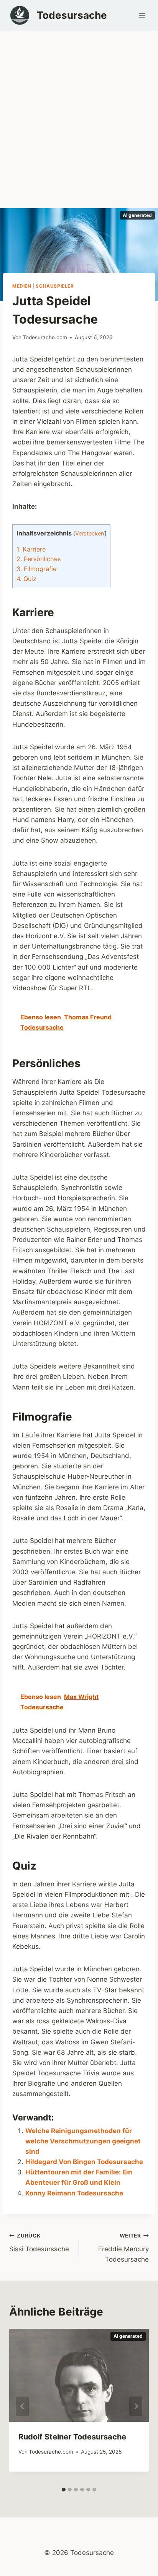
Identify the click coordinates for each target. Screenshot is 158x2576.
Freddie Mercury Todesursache (123, 2248)
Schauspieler (55, 286)
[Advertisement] (79, 113)
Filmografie (36, 569)
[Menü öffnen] (142, 15)
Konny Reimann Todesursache (74, 2193)
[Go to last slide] (22, 2406)
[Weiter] (136, 2406)
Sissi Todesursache (39, 2243)
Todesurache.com (45, 337)
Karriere (31, 549)
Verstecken (90, 534)
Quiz (26, 579)
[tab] (64, 2490)
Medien (22, 286)
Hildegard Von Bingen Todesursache (84, 2162)
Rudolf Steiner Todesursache (72, 2437)
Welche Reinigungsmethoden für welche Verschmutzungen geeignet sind (83, 2141)
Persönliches (39, 559)
